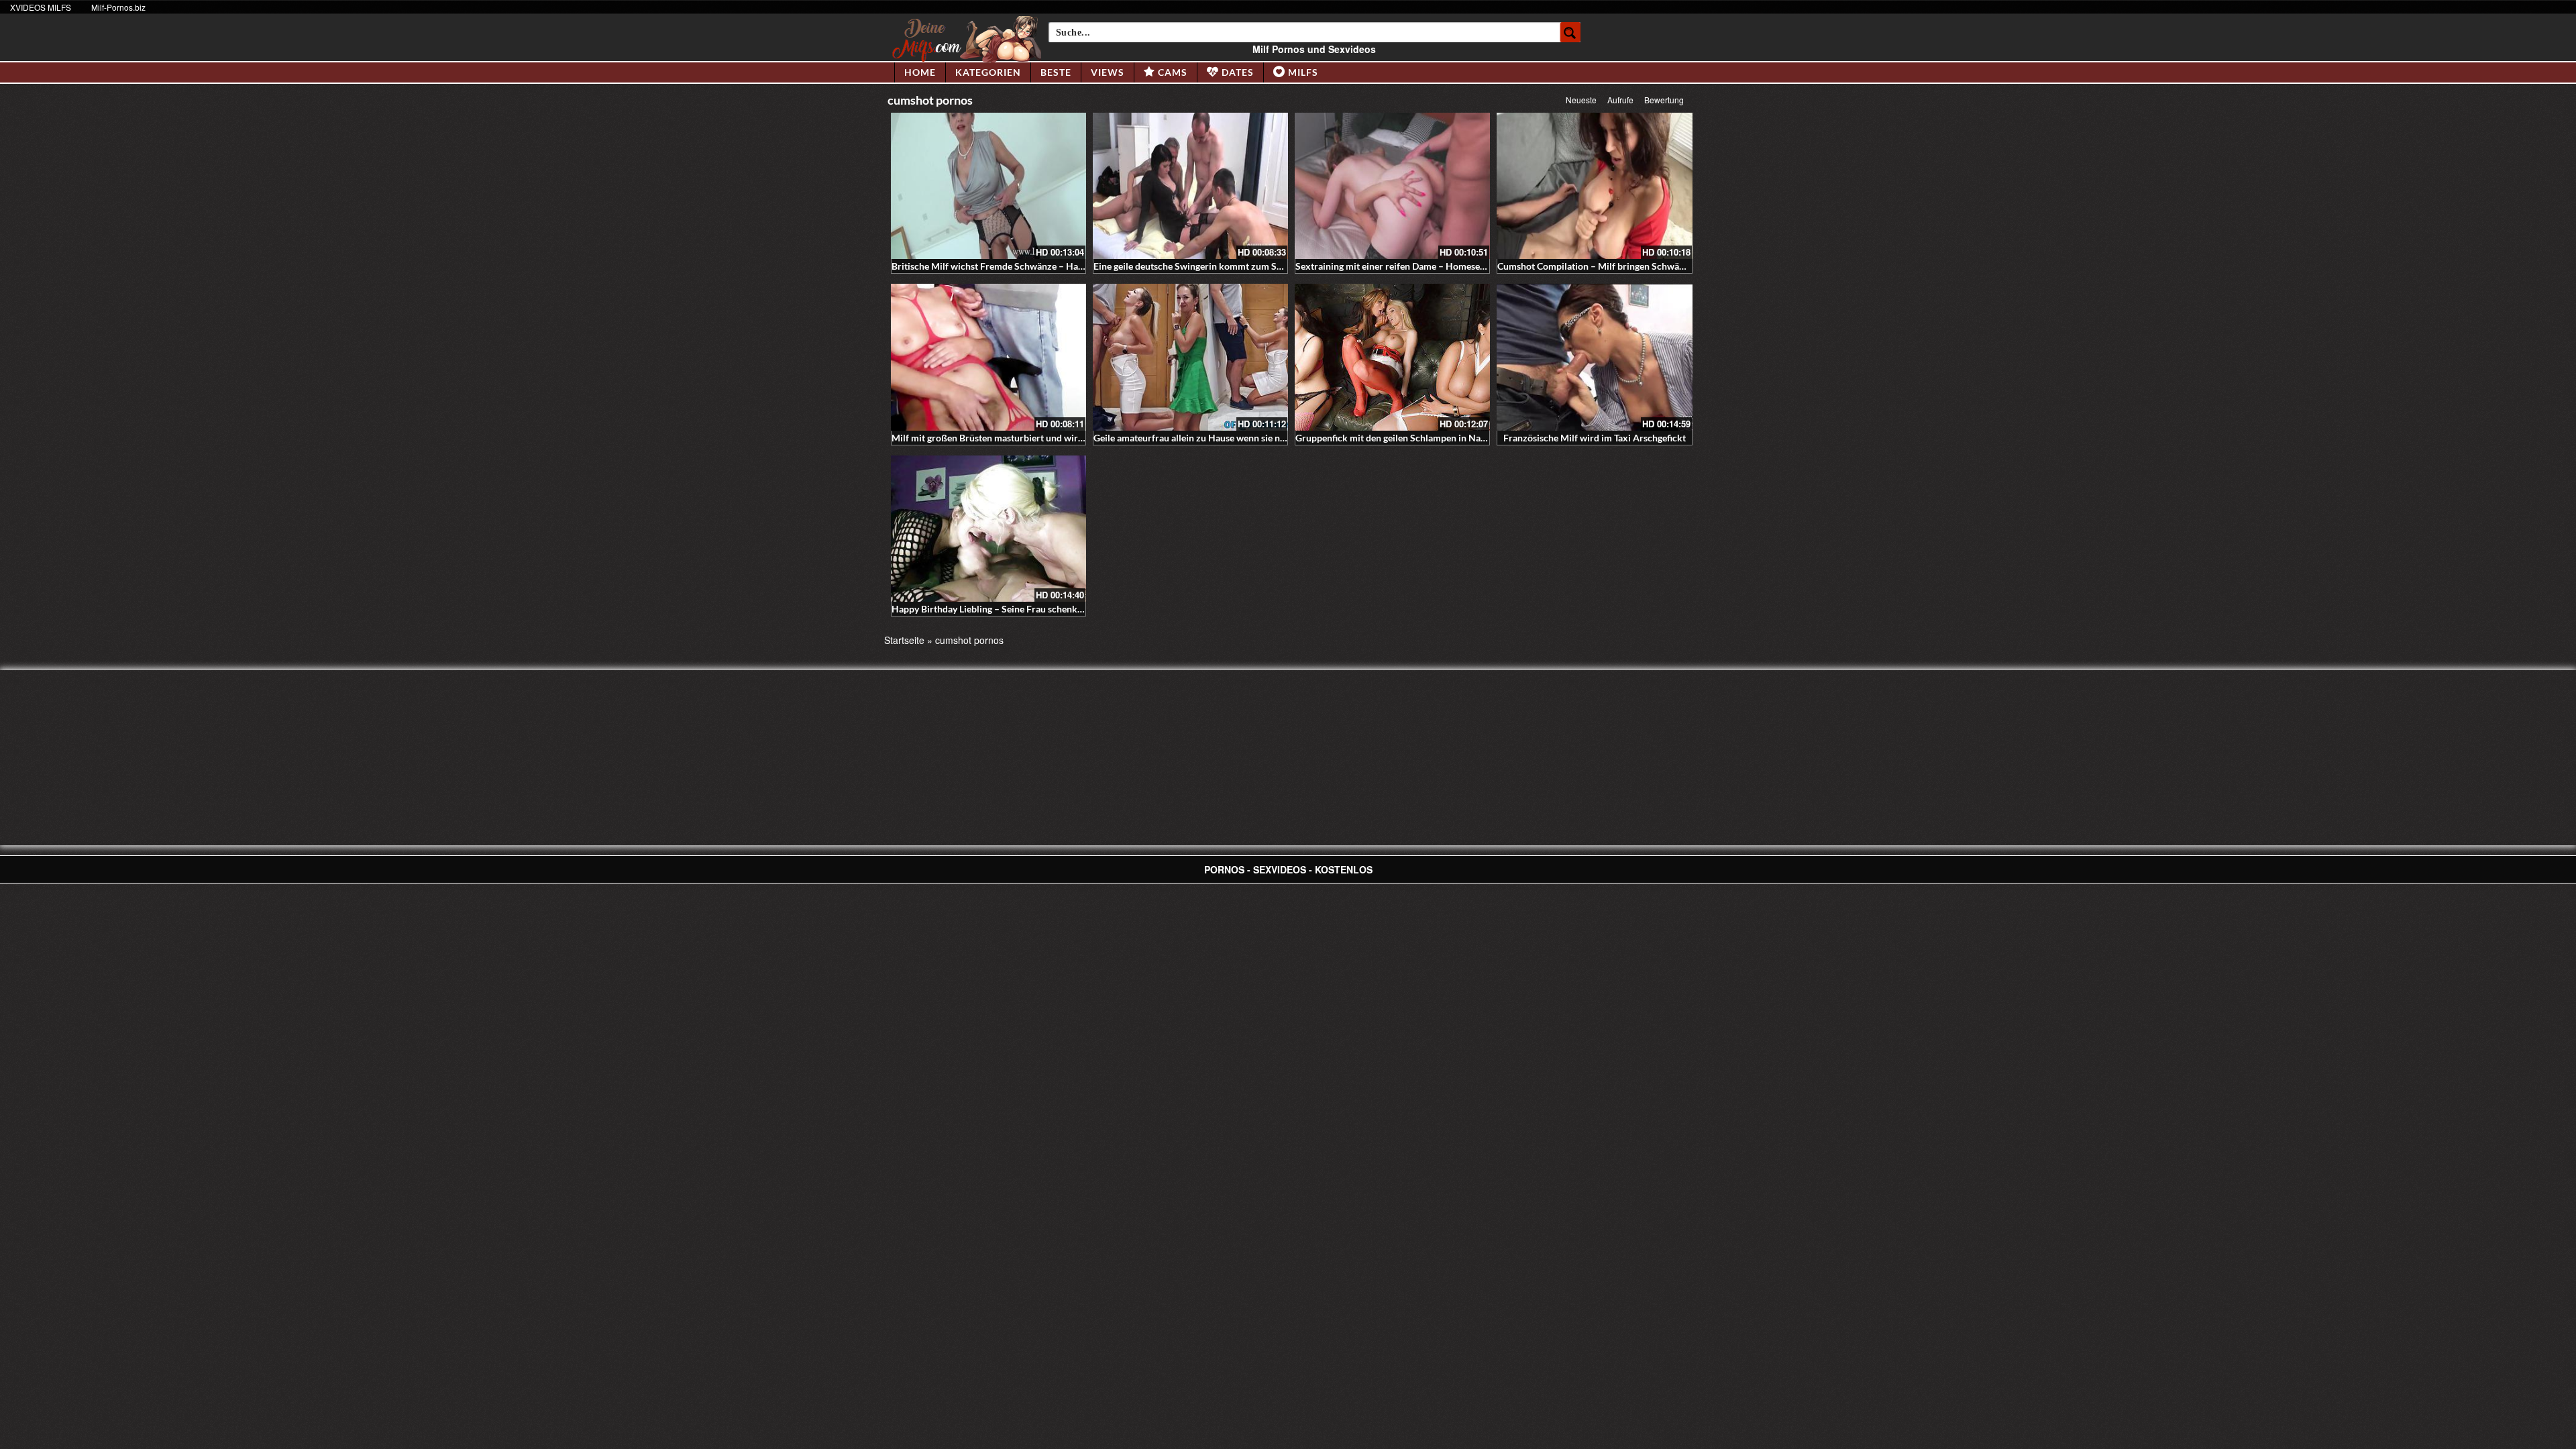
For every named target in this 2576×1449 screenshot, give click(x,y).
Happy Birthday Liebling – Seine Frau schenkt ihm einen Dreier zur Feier (1042, 609)
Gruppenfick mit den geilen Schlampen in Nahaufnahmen (1414, 438)
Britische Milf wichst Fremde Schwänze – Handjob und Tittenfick (1027, 266)
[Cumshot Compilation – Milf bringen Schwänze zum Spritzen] (1594, 186)
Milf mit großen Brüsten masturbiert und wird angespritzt (1012, 438)
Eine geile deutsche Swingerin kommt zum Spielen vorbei (1212, 266)
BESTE (1056, 72)
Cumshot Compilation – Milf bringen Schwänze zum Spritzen (1624, 266)
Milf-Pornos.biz (118, 7)
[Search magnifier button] (1570, 32)
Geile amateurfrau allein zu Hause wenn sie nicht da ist (1207, 438)
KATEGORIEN (988, 72)
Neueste (1581, 100)
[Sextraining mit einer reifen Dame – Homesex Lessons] (1392, 186)
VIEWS (1108, 72)
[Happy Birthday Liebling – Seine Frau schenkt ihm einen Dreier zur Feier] (988, 529)
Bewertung (1664, 100)
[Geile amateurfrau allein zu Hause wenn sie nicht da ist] (1190, 357)
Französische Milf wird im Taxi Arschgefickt (1595, 438)
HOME (920, 72)
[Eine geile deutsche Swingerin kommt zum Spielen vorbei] (1190, 186)
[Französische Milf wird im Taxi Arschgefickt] (1594, 357)
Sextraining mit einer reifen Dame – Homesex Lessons (1407, 266)
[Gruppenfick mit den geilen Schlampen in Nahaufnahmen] (1392, 357)
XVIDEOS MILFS (41, 7)
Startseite (904, 640)
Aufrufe (1620, 100)
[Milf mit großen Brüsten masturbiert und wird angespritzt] (988, 357)
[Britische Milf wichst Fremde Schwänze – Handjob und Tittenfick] (988, 186)
